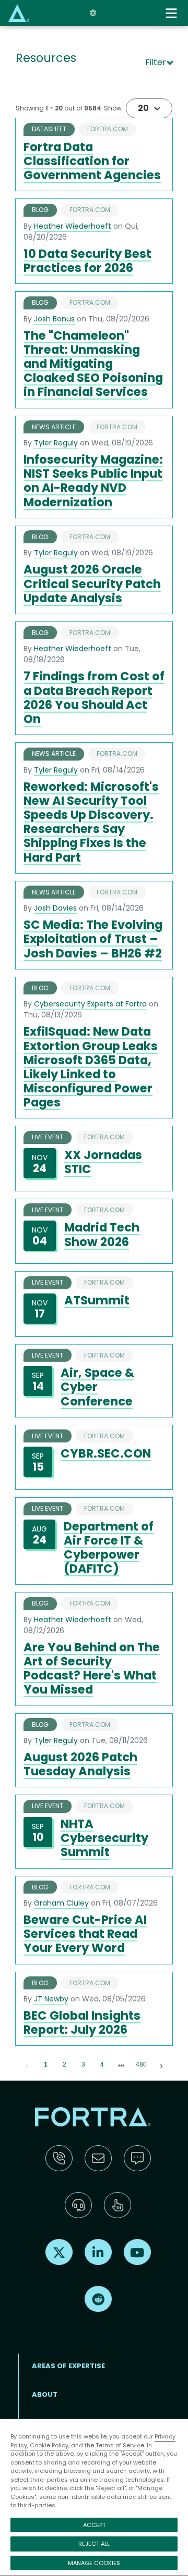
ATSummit (97, 1300)
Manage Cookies (94, 2563)
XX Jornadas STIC (103, 1162)
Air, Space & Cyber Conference (97, 1387)
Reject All (94, 2544)
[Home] (19, 13)
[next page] (121, 2065)
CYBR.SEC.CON (106, 1453)
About (45, 2394)
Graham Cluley (61, 1903)
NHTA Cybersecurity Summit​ (104, 1838)
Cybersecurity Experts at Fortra (90, 1004)
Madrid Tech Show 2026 (102, 1234)
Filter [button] (156, 62)
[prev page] (27, 2065)
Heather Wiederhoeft (73, 226)
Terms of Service (120, 2445)
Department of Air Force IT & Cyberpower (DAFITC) (109, 1548)
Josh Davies (55, 908)
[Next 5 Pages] (121, 2065)
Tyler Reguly (56, 443)
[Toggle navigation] (172, 13)
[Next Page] (161, 2065)
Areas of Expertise (68, 2366)
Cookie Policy (49, 2445)
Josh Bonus (54, 319)
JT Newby (51, 1999)
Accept (94, 2525)
